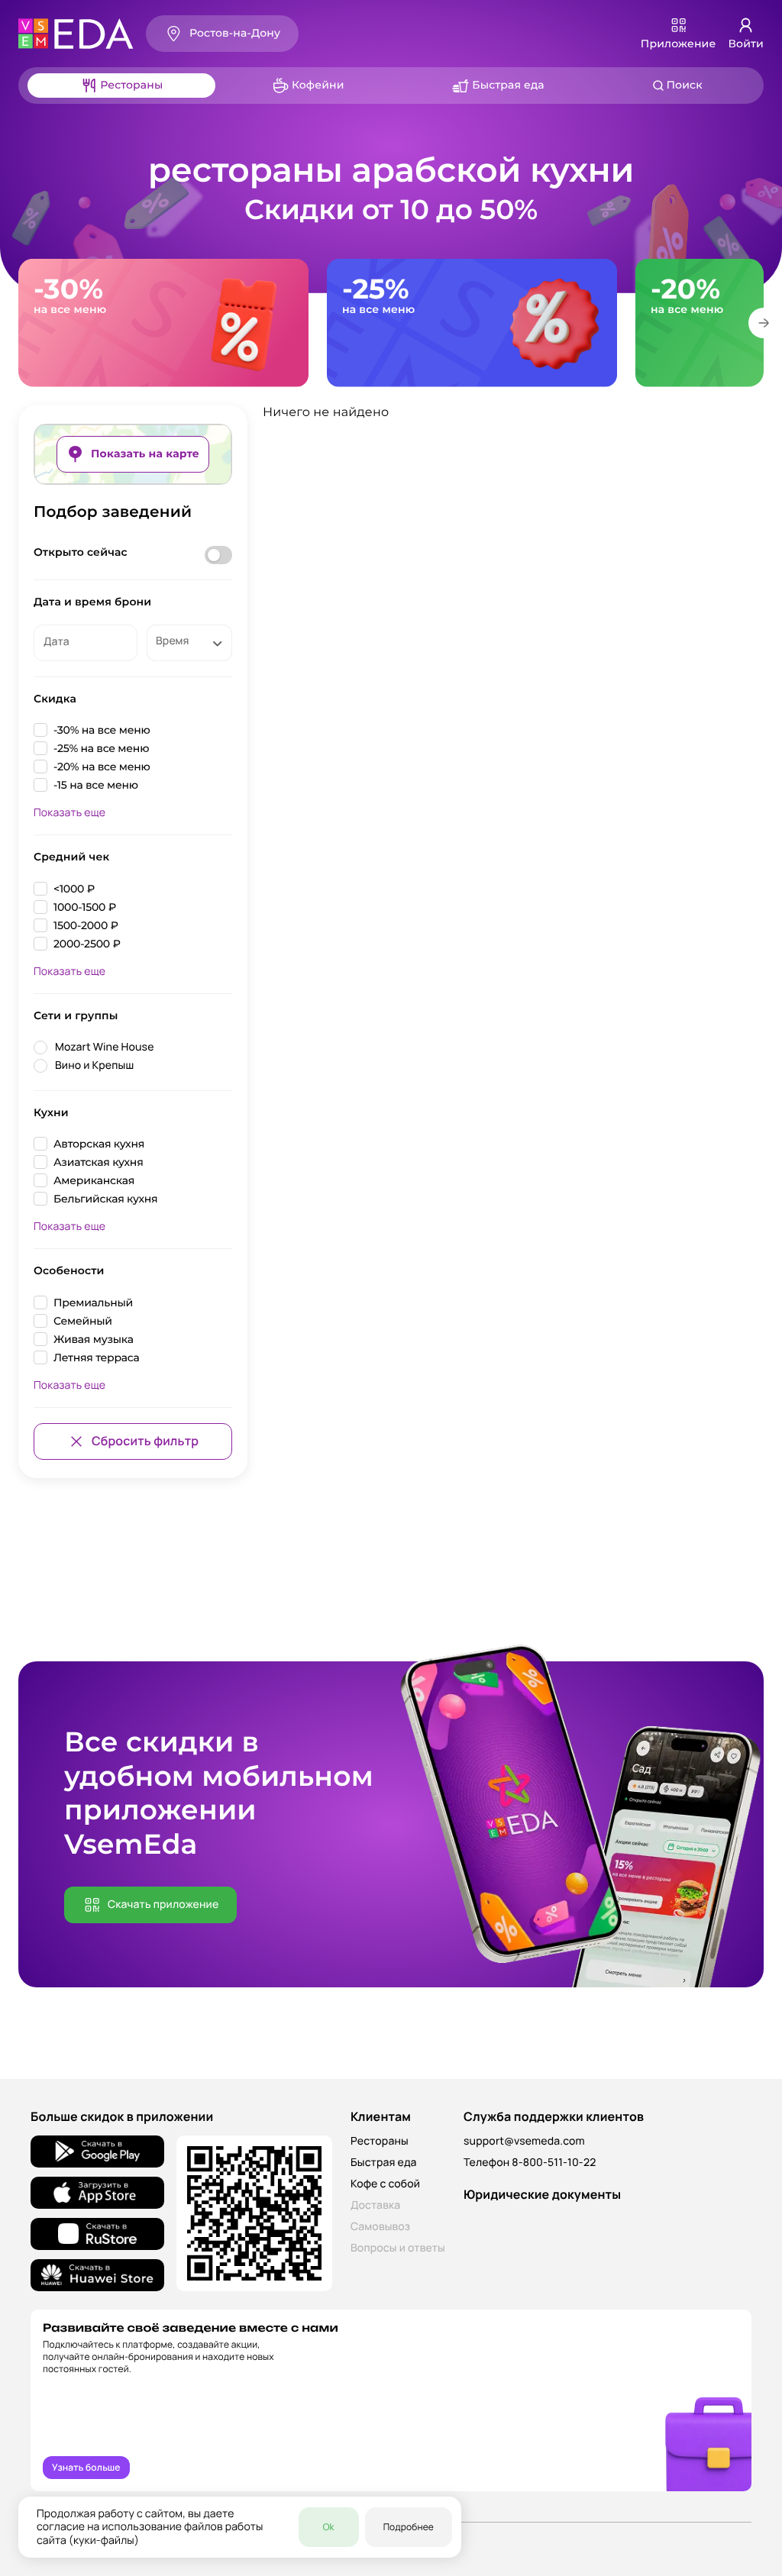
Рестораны (380, 2141)
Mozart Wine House (105, 1047)
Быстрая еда (384, 2163)
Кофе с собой (385, 2184)
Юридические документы (542, 2194)
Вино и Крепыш (94, 1065)
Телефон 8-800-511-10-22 (530, 2163)
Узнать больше (86, 2467)
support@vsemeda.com (524, 2141)
